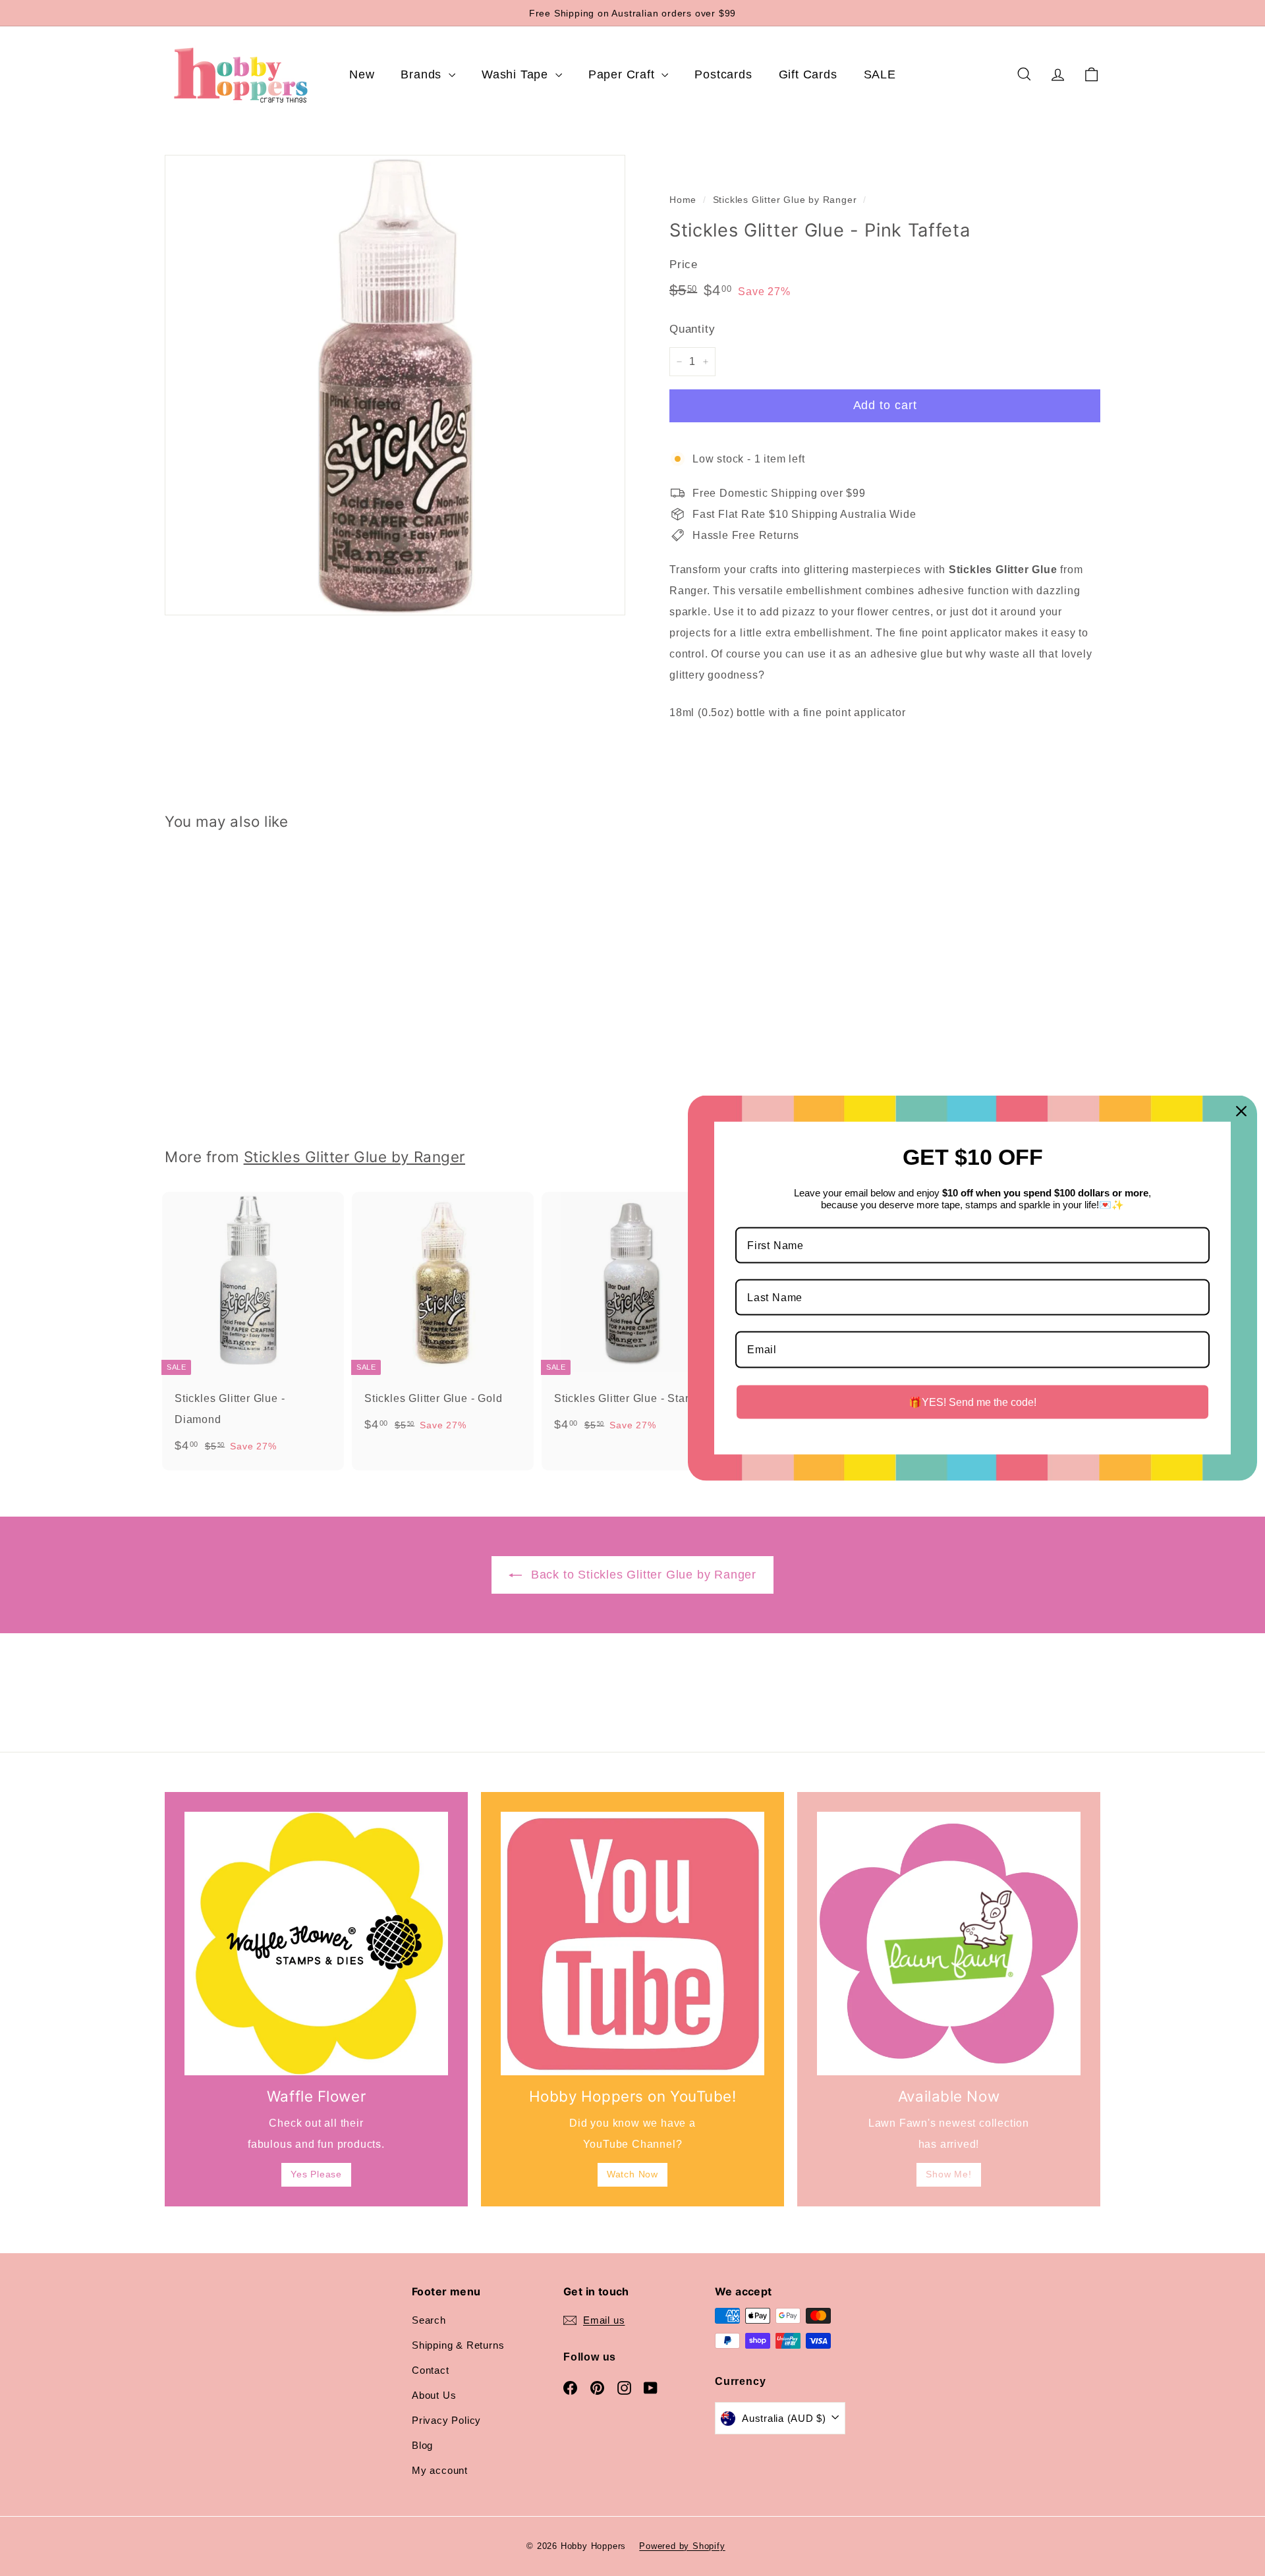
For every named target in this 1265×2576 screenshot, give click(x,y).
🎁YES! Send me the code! (972, 1402)
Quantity (692, 329)
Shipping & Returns (458, 2345)
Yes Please (316, 2174)
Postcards (723, 74)
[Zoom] (395, 385)
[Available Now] (949, 1944)
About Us (434, 2395)
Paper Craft (624, 74)
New (362, 74)
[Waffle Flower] (316, 1944)
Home (683, 200)
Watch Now (632, 2174)
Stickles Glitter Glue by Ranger (785, 200)
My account (440, 2470)
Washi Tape (517, 74)
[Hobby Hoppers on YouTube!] (632, 1944)
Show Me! (948, 2174)
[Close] (1241, 1111)
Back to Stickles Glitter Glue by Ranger (642, 1575)
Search (429, 2320)
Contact (431, 2370)
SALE (880, 74)
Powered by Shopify (682, 2546)
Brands (423, 74)
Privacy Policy (446, 2420)
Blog (422, 2445)
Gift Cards (808, 74)
